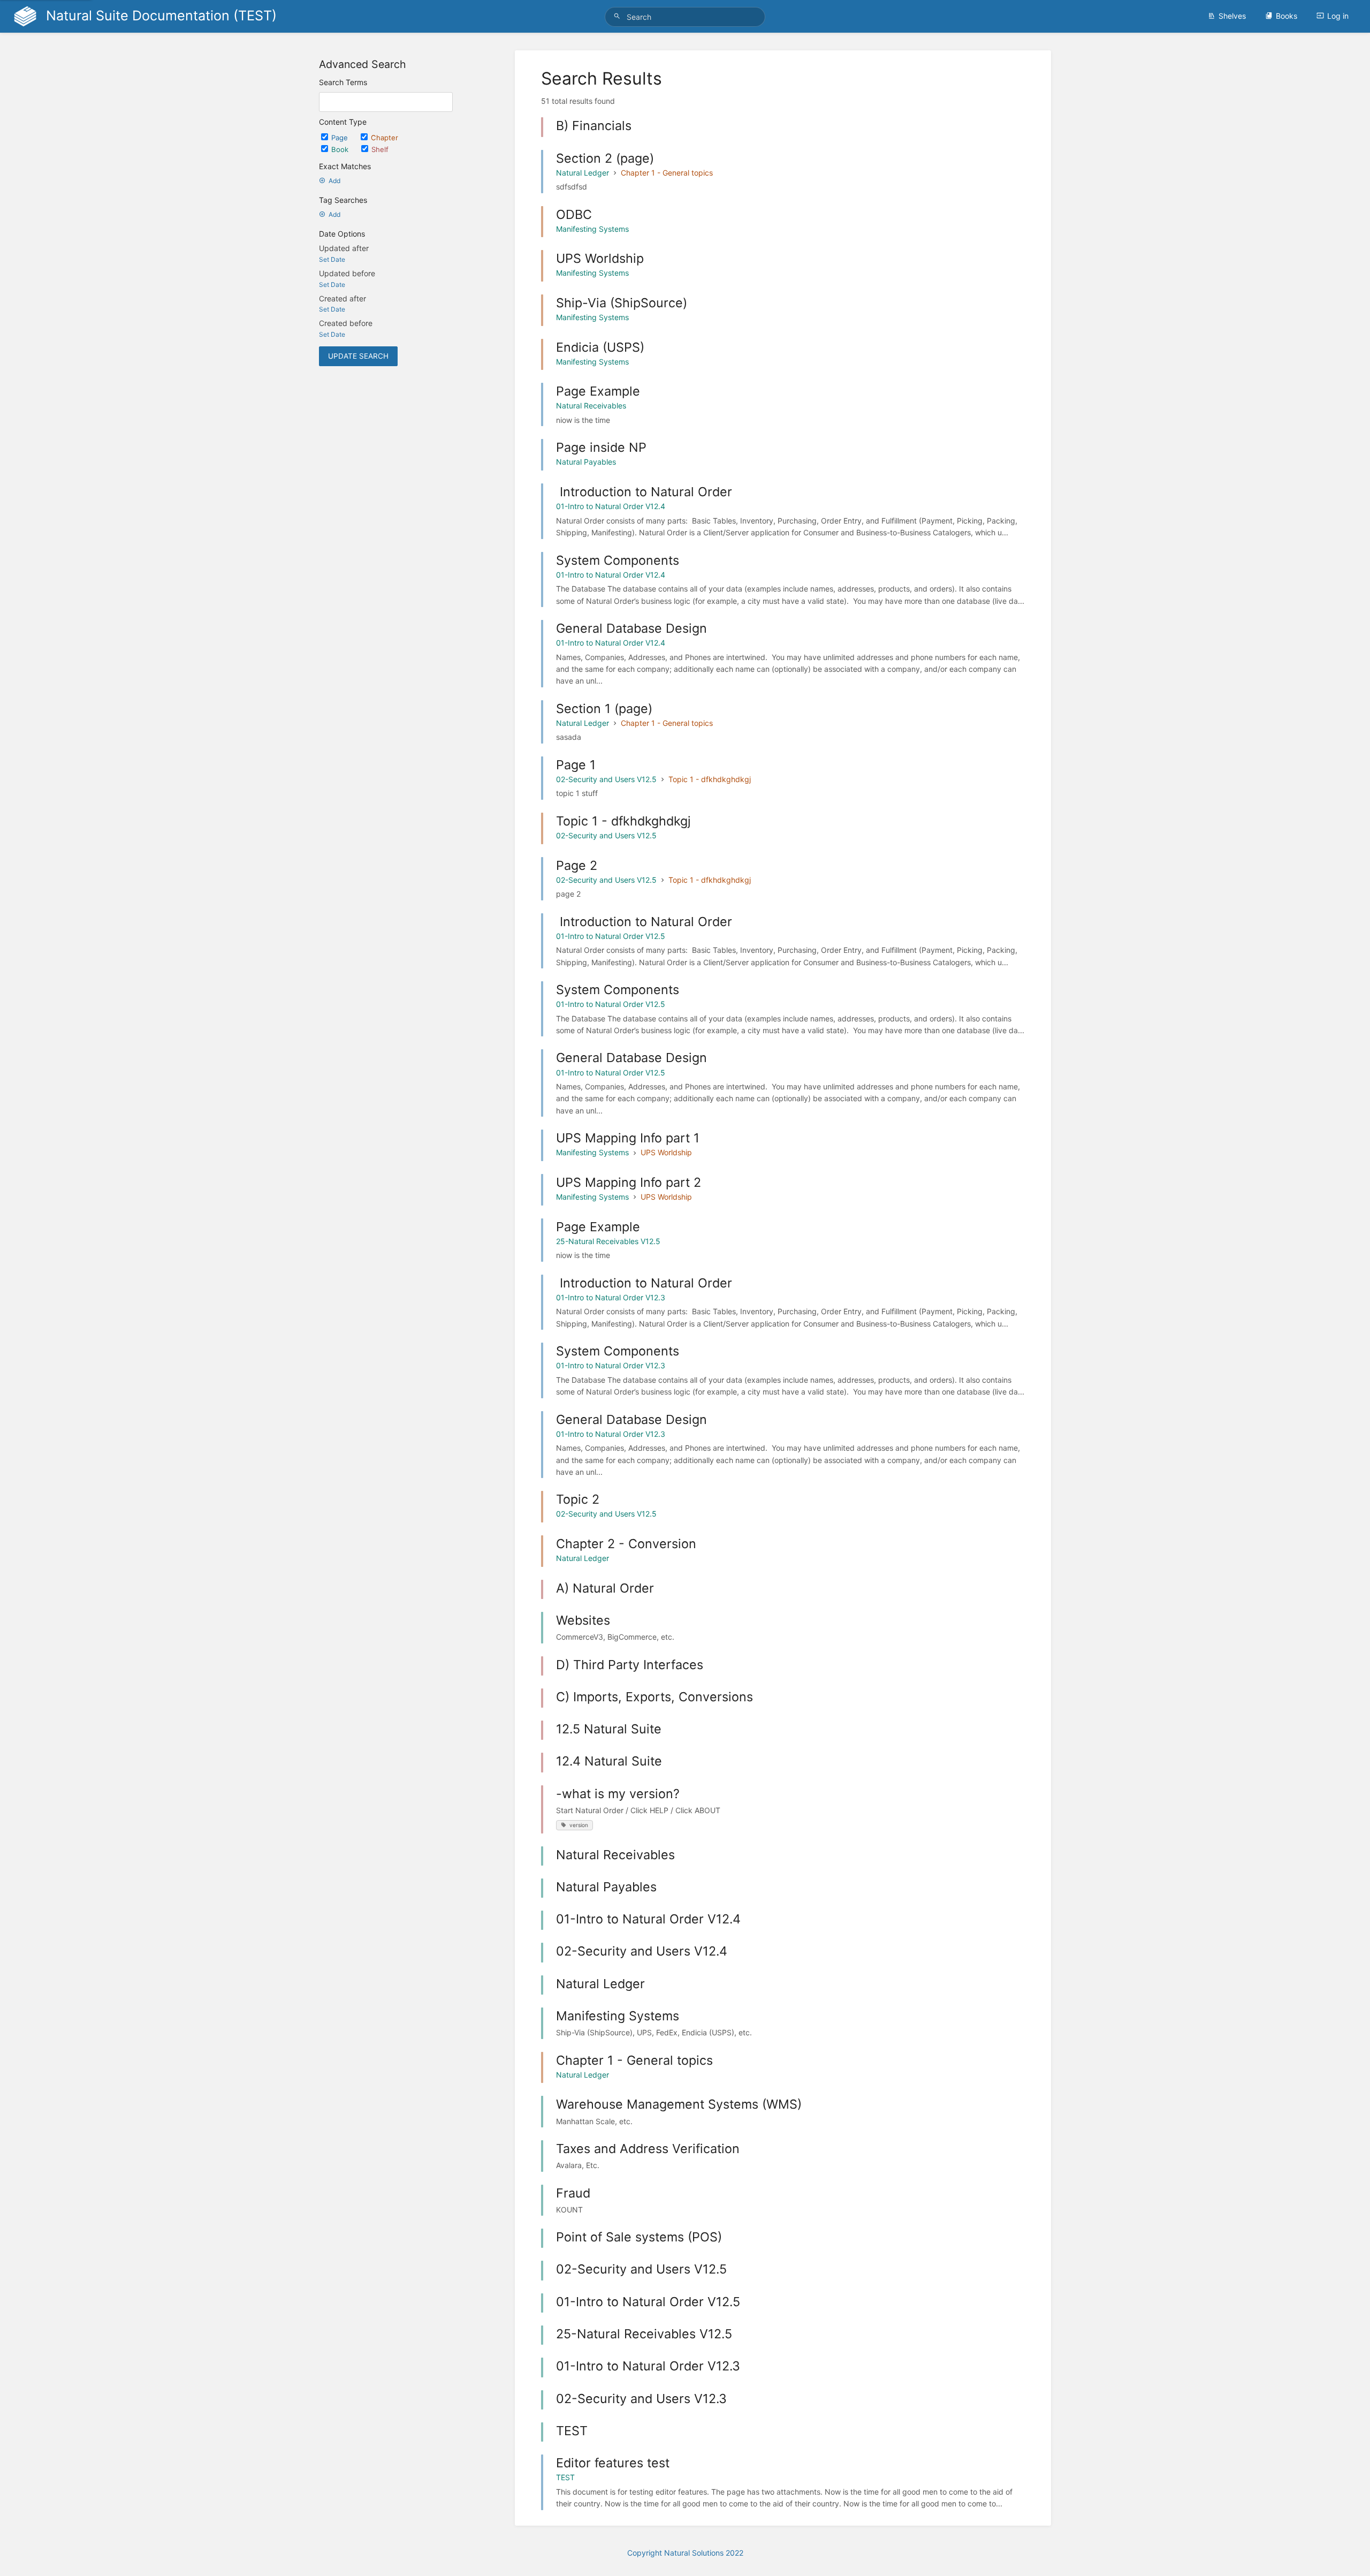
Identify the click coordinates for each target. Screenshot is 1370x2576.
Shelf (380, 149)
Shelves (1232, 16)
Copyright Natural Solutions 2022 (685, 2553)
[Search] (619, 16)
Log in (1338, 16)
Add (334, 181)
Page (341, 138)
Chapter (385, 138)
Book (341, 149)
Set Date (332, 259)
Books (1287, 16)
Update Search (358, 356)
